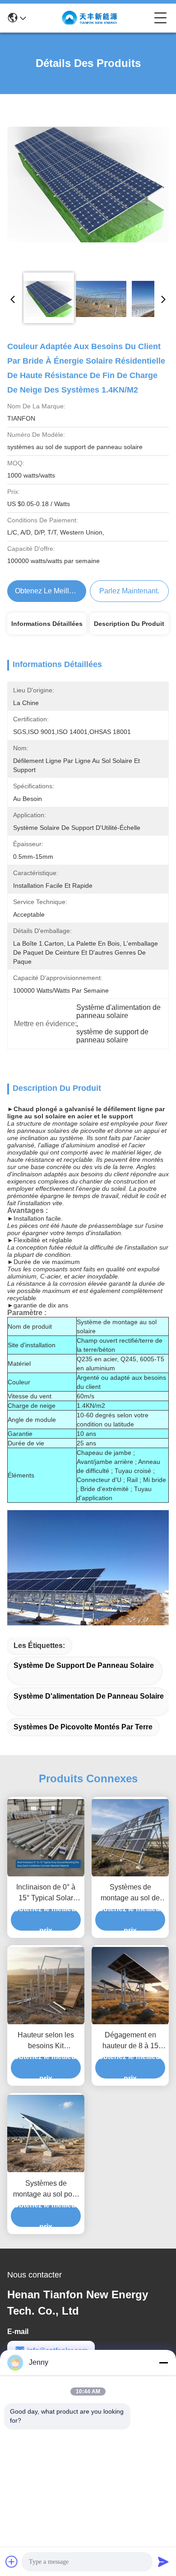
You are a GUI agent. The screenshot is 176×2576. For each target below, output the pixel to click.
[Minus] (163, 2363)
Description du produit (129, 624)
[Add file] (12, 2562)
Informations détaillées (47, 624)
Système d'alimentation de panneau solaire (89, 1696)
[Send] (163, 2562)
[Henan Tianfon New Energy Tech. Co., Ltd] (90, 18)
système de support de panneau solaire (84, 1665)
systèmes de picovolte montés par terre (83, 1727)
